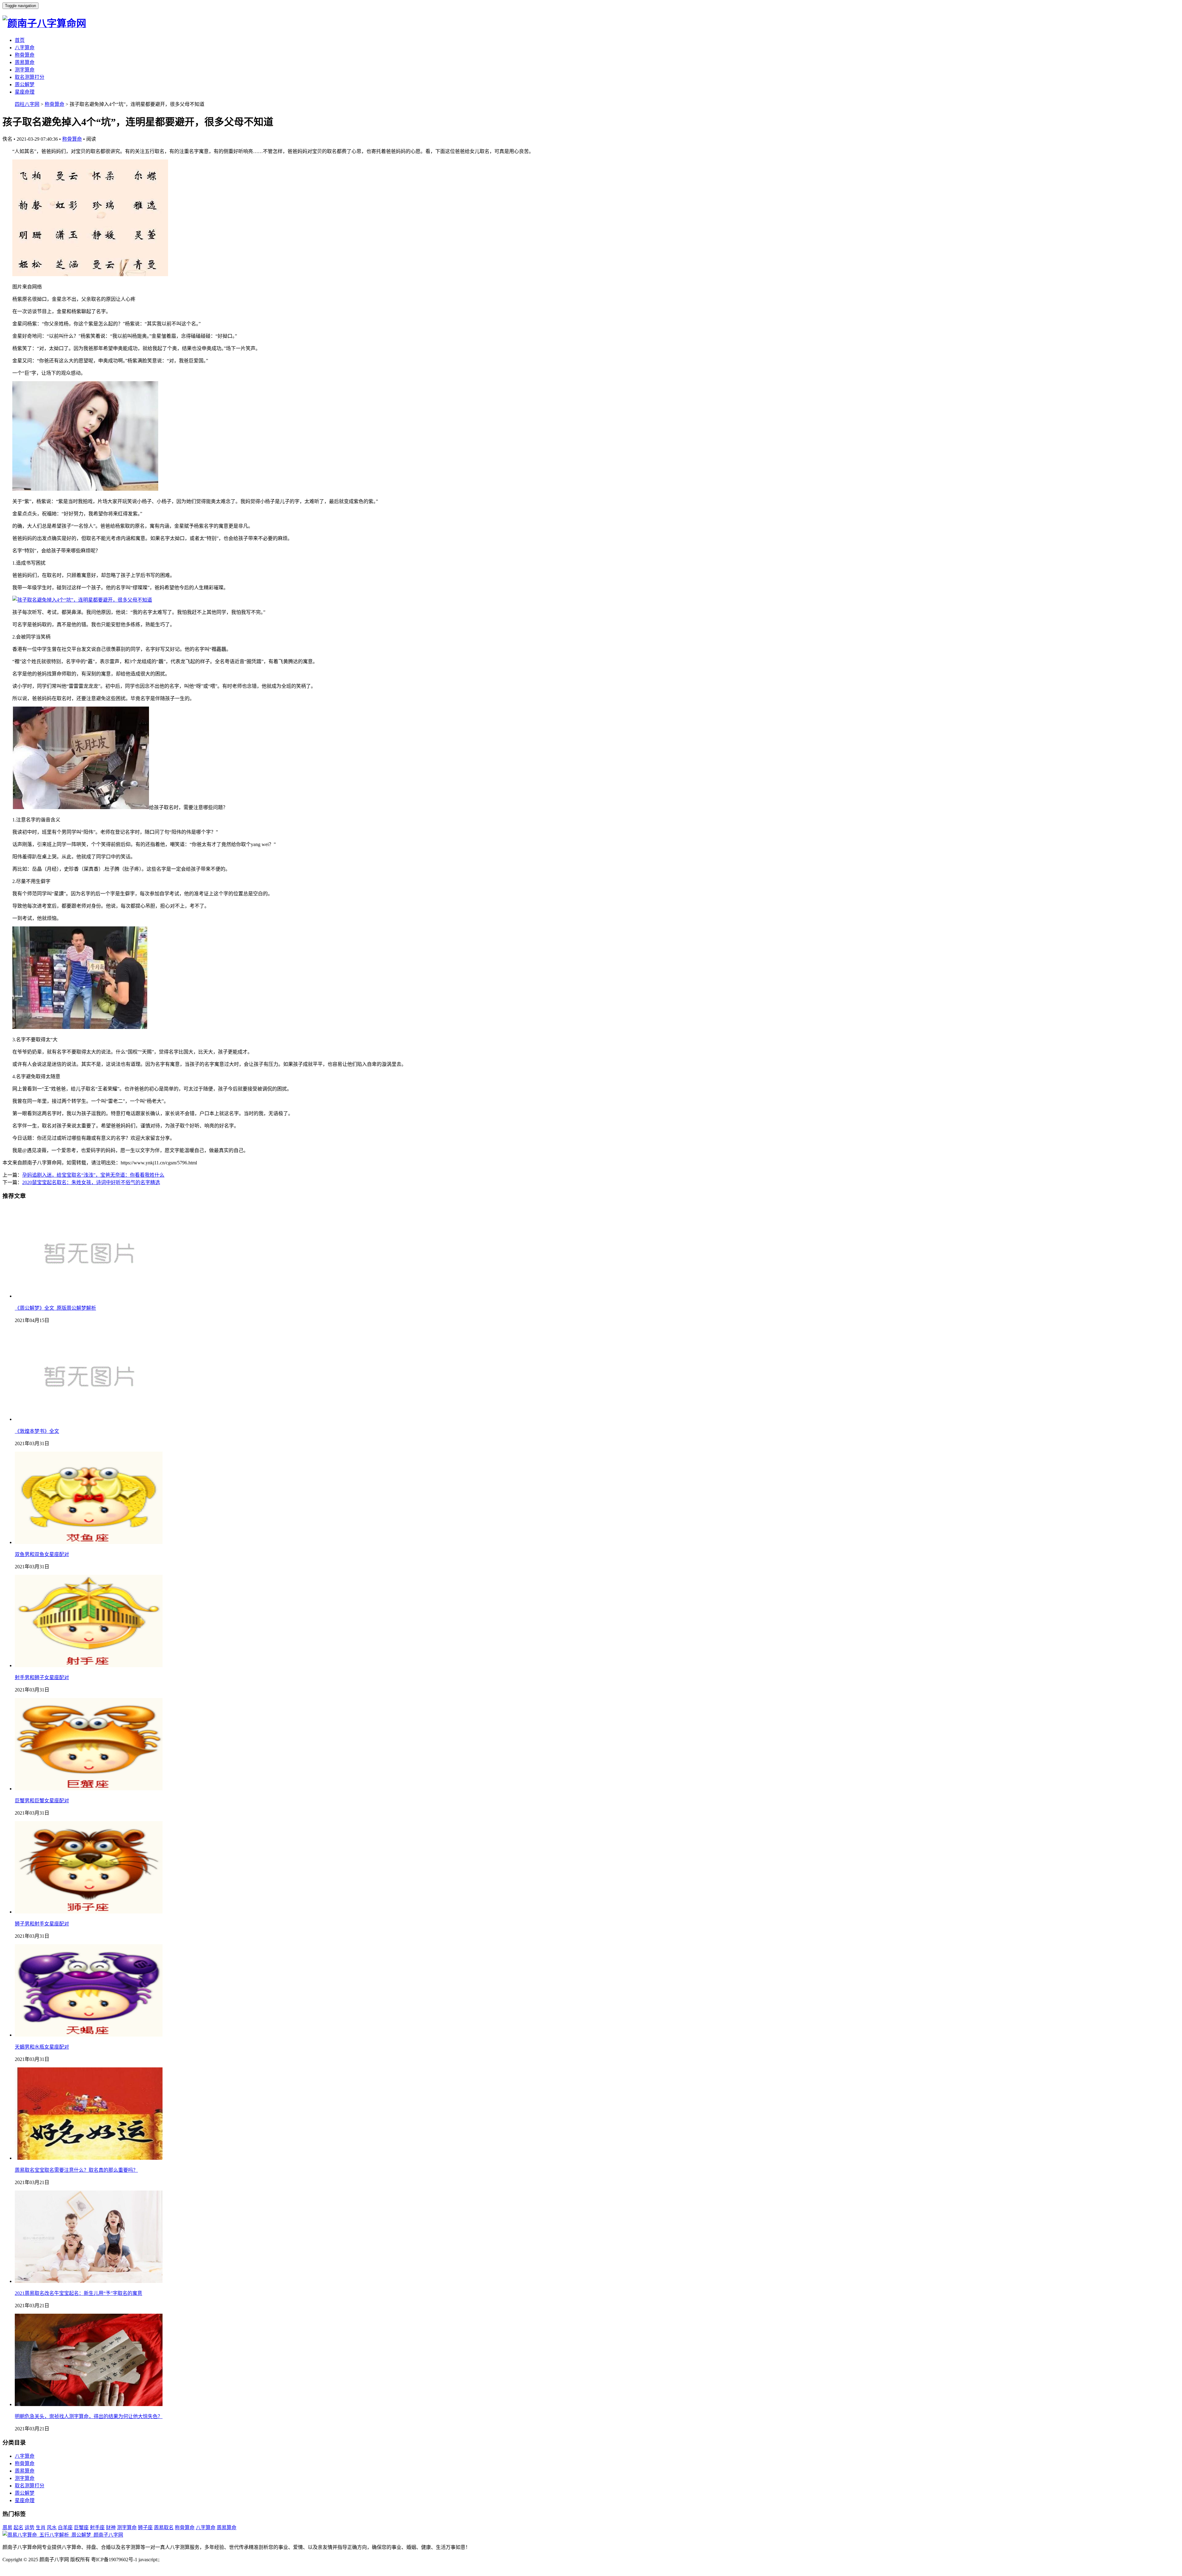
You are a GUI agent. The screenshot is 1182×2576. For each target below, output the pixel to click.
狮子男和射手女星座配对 (42, 1924)
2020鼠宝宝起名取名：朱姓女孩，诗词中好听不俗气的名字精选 (91, 1182)
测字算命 (25, 70)
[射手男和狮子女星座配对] (89, 1665)
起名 (18, 2528)
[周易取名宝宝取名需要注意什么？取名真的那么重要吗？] (89, 2158)
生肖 (41, 2528)
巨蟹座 (81, 2528)
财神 (111, 2528)
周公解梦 (25, 85)
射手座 (97, 2528)
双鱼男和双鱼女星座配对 (42, 1554)
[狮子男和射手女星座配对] (89, 1912)
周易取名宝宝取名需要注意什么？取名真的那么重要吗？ (76, 2170)
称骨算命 (25, 55)
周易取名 (164, 2528)
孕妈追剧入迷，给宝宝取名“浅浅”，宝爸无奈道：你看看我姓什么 (93, 1175)
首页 (20, 40)
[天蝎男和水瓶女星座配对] (89, 2035)
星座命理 (25, 92)
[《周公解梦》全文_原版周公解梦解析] (89, 1296)
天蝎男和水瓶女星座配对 (42, 2047)
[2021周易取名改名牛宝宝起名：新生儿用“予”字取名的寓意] (89, 2281)
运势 (30, 2528)
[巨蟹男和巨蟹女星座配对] (89, 1789)
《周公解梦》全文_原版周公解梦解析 (55, 1308)
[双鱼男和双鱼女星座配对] (89, 1542)
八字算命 (25, 48)
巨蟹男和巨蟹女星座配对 (42, 1801)
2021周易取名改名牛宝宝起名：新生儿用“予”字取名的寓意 (78, 2293)
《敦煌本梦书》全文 (37, 1431)
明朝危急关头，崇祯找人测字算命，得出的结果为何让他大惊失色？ (89, 2416)
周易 (7, 2528)
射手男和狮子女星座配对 (42, 1677)
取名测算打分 (30, 77)
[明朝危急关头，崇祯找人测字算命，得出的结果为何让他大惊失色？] (89, 2404)
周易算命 (25, 62)
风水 (52, 2528)
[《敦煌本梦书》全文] (89, 1419)
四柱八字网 (27, 104)
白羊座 (65, 2528)
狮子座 (145, 2528)
